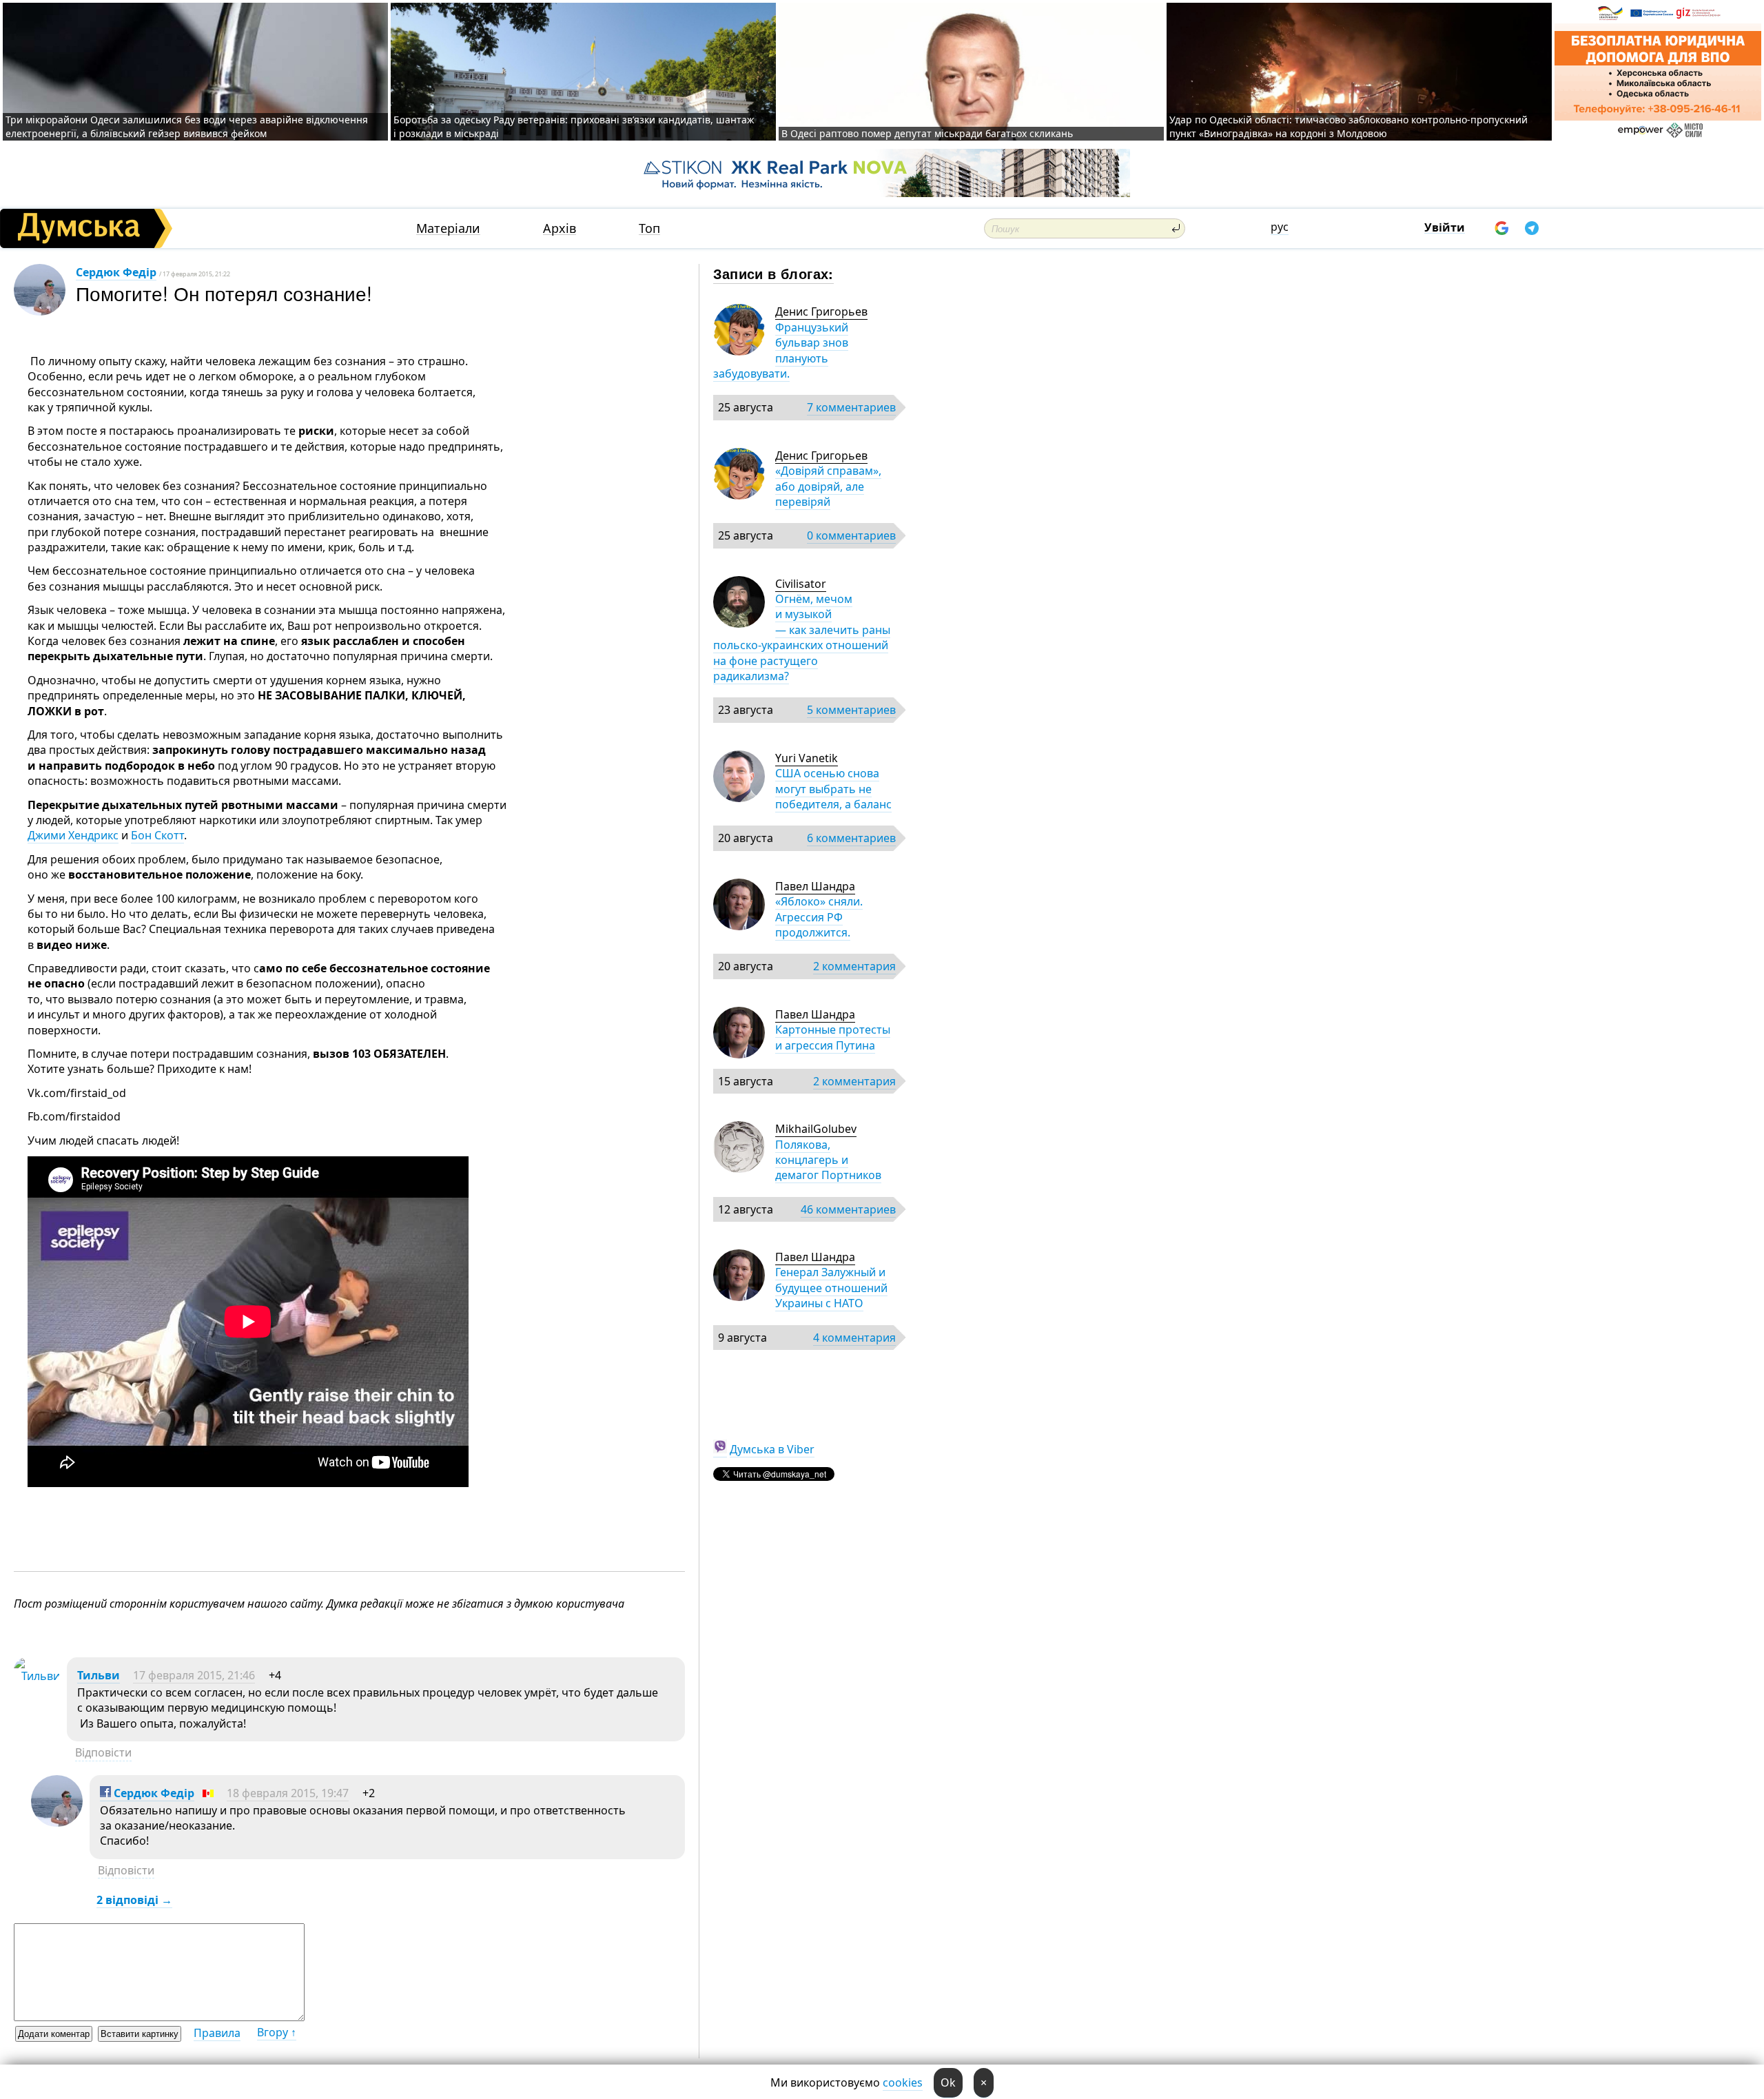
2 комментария (854, 966)
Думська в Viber (772, 1449)
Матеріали (448, 228)
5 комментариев (851, 710)
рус (1280, 227)
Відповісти (103, 1752)
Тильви (99, 1675)
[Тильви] (37, 1676)
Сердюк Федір (116, 272)
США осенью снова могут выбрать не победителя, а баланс (833, 789)
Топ (649, 228)
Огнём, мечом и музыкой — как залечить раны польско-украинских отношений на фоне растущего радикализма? (802, 637)
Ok (948, 2082)
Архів (560, 228)
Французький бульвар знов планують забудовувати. (781, 350)
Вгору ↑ (277, 2032)
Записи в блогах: (773, 273)
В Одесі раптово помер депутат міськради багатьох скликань (927, 133)
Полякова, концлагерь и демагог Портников (828, 1160)
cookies (903, 2082)
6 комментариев (851, 838)
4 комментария (854, 1338)
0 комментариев (851, 535)
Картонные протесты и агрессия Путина (833, 1037)
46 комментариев (848, 1209)
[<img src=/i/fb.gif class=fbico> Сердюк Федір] (57, 1823)
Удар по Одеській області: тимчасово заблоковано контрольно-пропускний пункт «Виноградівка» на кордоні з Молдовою (1348, 126)
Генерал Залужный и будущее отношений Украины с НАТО (831, 1288)
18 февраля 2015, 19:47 (288, 1793)
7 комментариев (851, 407)
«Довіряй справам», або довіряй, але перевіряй (828, 486)
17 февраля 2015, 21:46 (194, 1675)
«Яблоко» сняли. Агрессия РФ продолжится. (819, 917)
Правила (217, 2033)
